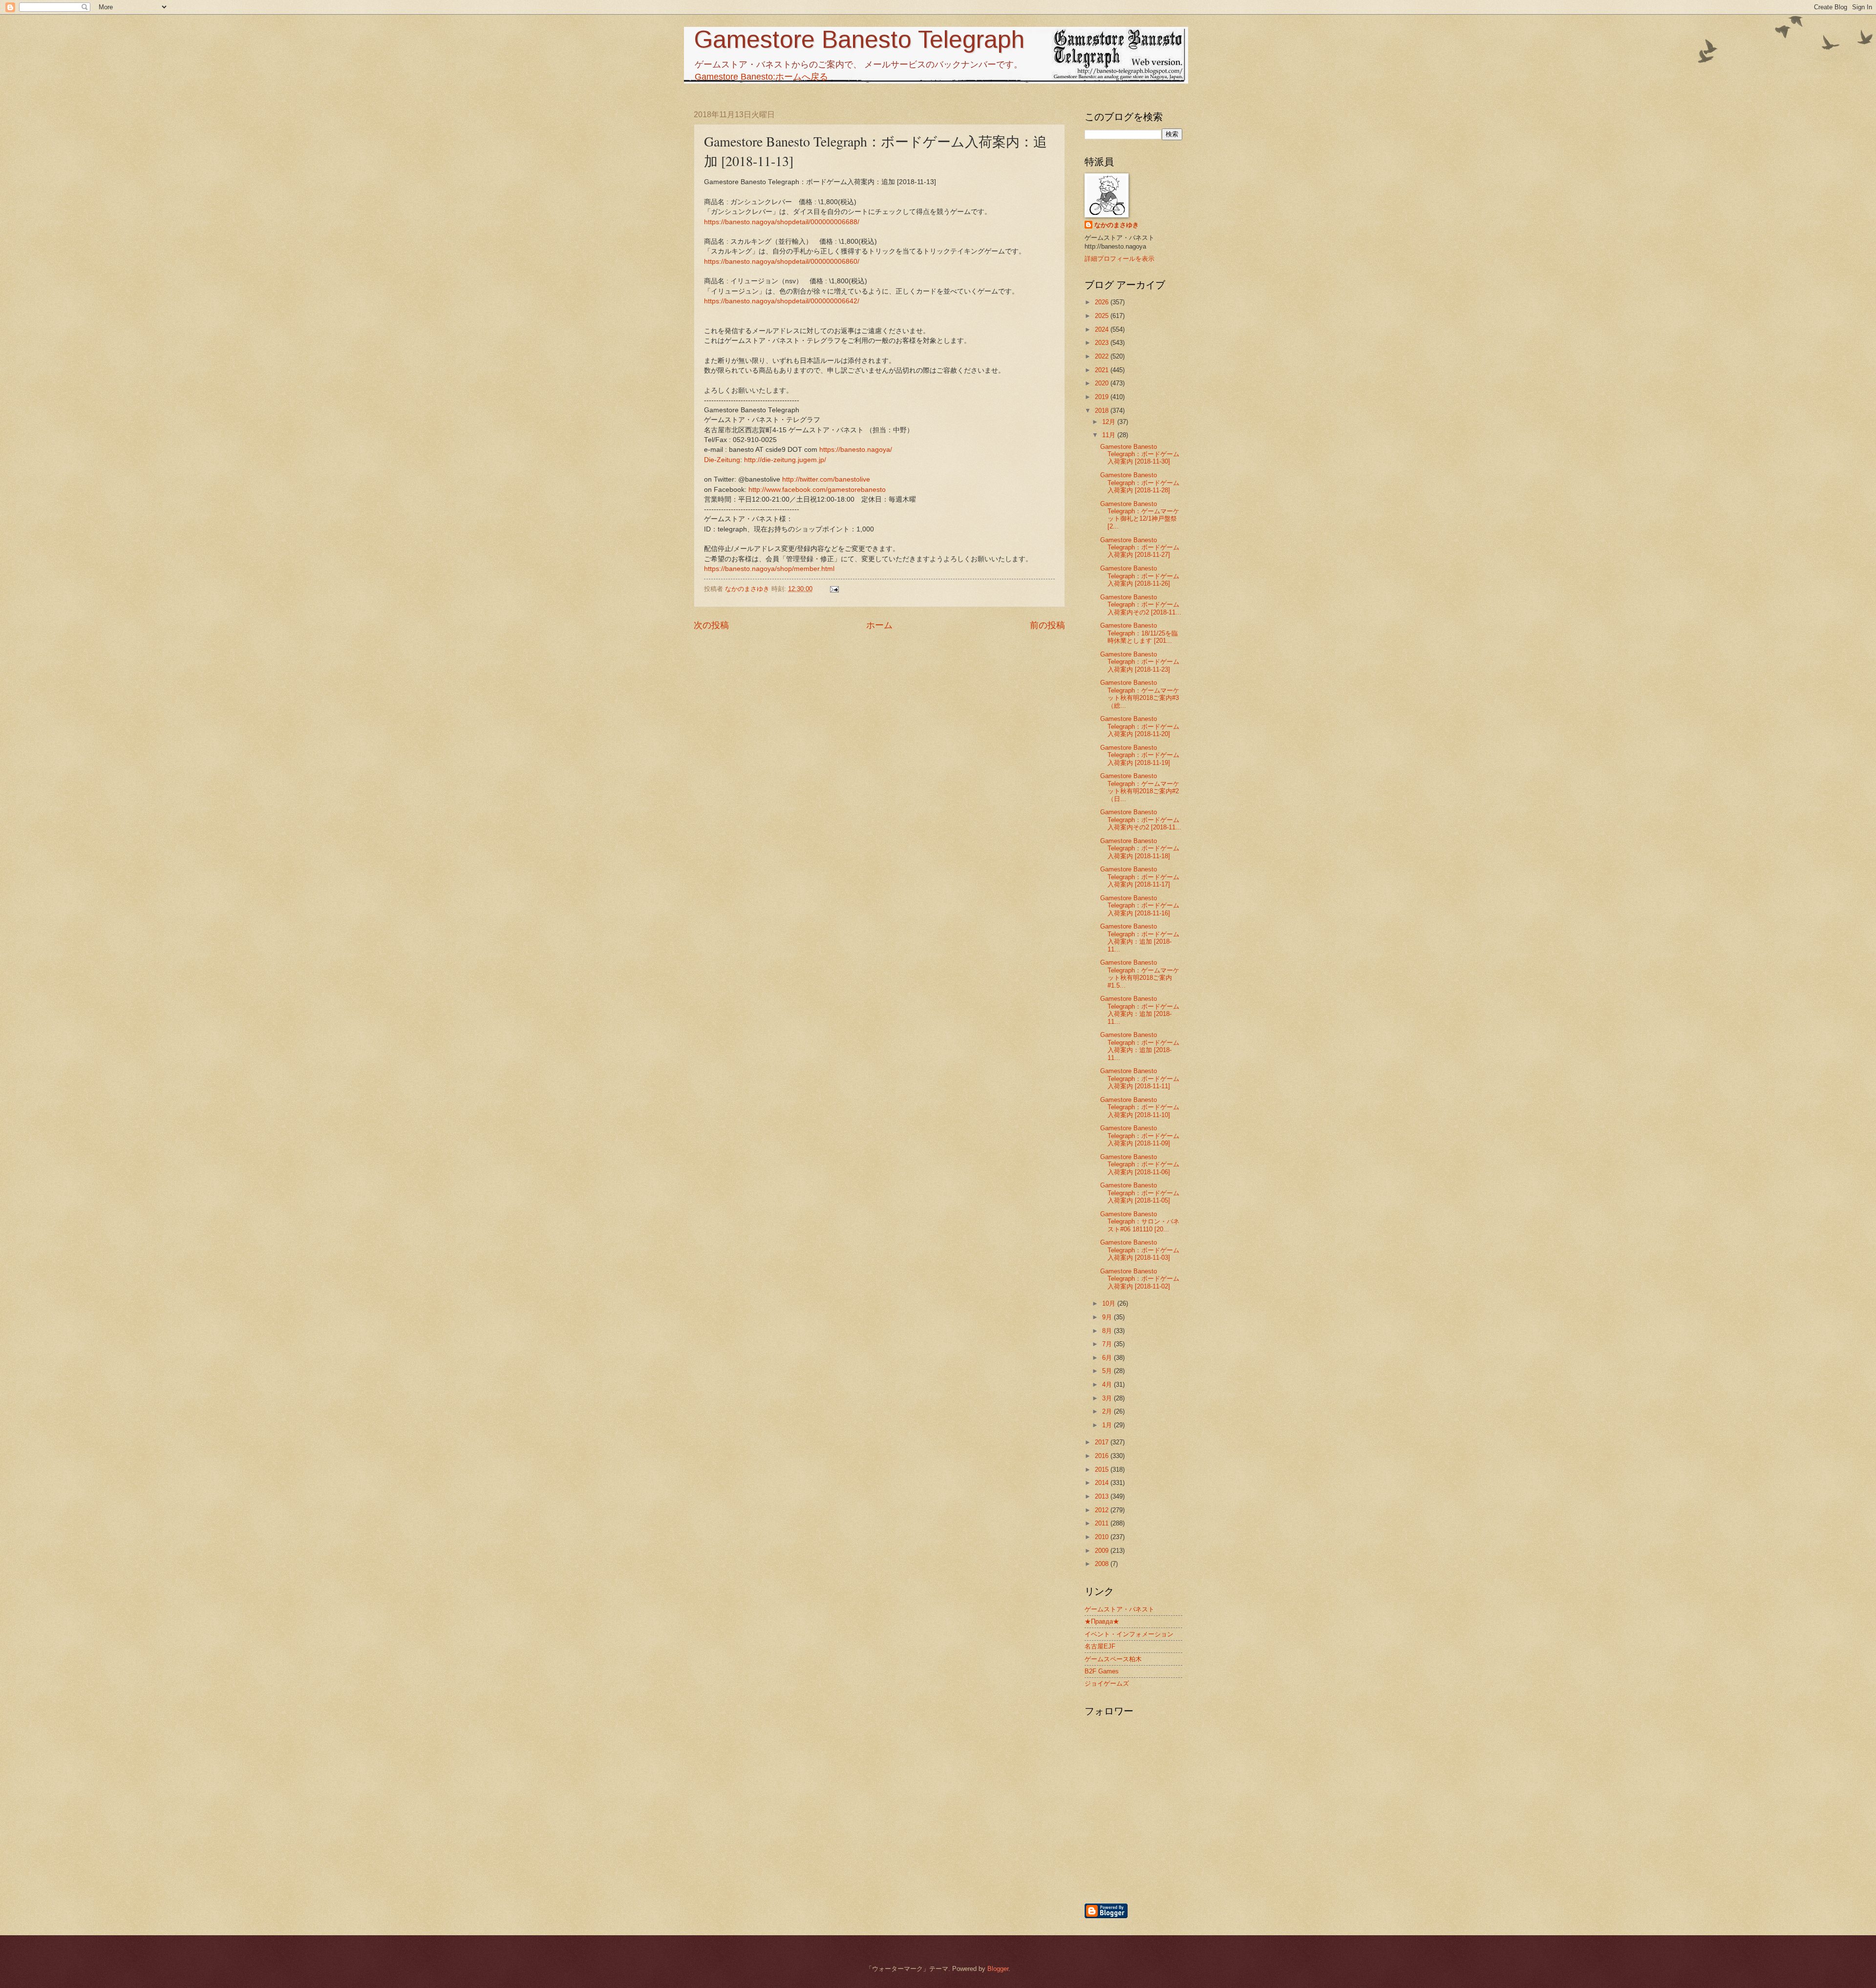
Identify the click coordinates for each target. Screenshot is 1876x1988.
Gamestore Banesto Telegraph (859, 40)
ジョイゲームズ (1107, 1683)
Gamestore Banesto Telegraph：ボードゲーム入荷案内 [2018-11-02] (1140, 1279)
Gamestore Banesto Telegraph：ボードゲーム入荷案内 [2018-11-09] (1140, 1136)
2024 (1103, 329)
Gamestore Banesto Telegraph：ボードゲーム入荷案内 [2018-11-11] (1140, 1079)
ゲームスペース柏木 (1113, 1659)
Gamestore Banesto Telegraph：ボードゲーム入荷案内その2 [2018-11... (1141, 605)
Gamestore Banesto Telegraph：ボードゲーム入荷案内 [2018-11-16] (1140, 906)
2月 (1108, 1411)
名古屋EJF (1100, 1646)
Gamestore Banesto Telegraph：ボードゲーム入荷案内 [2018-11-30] (1140, 454)
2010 (1103, 1537)
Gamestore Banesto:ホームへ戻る (761, 77)
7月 (1108, 1344)
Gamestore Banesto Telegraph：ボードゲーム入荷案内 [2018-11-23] (1140, 662)
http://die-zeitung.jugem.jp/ (785, 460)
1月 (1108, 1425)
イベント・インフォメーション (1129, 1634)
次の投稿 (711, 625)
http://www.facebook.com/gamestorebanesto (817, 490)
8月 (1108, 1331)
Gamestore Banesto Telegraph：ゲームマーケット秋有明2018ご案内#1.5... (1140, 974)
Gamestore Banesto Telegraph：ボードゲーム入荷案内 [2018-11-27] (1140, 548)
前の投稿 (1047, 625)
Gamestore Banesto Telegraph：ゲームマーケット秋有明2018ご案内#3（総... (1140, 694)
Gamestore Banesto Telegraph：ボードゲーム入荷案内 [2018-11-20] (1140, 726)
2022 (1103, 356)
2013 (1103, 1496)
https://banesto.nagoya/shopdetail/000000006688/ (782, 222)
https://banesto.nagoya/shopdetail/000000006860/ (782, 262)
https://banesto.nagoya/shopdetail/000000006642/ (782, 301)
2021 (1103, 370)
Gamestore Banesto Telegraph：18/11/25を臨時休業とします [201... (1139, 633)
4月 (1108, 1385)
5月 (1108, 1371)
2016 (1103, 1456)
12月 (1110, 422)
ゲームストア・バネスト (1119, 1609)
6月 (1108, 1358)
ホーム (879, 625)
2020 (1103, 383)
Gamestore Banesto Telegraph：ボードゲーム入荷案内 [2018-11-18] (1140, 848)
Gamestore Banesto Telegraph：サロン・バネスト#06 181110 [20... (1140, 1222)
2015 (1103, 1470)
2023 (1103, 343)
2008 (1103, 1564)
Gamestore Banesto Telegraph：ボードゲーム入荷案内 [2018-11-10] (1140, 1107)
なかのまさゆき (1117, 225)
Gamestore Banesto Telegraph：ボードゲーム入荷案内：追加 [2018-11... (1140, 938)
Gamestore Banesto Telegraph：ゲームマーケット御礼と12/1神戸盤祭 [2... (1140, 515)
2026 (1103, 302)
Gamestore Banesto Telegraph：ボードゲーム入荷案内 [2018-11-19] (1140, 755)
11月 (1110, 435)
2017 (1103, 1442)
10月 (1110, 1303)
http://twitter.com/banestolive (826, 479)
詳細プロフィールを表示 (1119, 259)
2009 (1103, 1551)
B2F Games (1102, 1671)
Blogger (998, 1969)
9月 (1108, 1317)
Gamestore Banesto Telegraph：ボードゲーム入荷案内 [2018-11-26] (1140, 576)
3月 (1108, 1398)
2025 (1103, 316)
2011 (1103, 1523)
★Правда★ (1102, 1621)
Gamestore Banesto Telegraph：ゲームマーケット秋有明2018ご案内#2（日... (1140, 787)
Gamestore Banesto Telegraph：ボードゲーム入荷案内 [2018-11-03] (1140, 1250)
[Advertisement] (1185, 1850)
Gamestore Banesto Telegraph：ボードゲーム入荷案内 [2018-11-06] (1140, 1164)
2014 (1103, 1483)
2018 (1103, 411)
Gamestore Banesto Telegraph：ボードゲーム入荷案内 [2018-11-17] (1140, 877)
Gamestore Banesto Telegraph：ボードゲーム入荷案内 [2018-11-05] (1140, 1193)
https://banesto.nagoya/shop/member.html (769, 569)
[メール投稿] (834, 589)
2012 (1103, 1510)
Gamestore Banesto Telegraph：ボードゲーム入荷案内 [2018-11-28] (1140, 483)
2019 (1103, 397)
